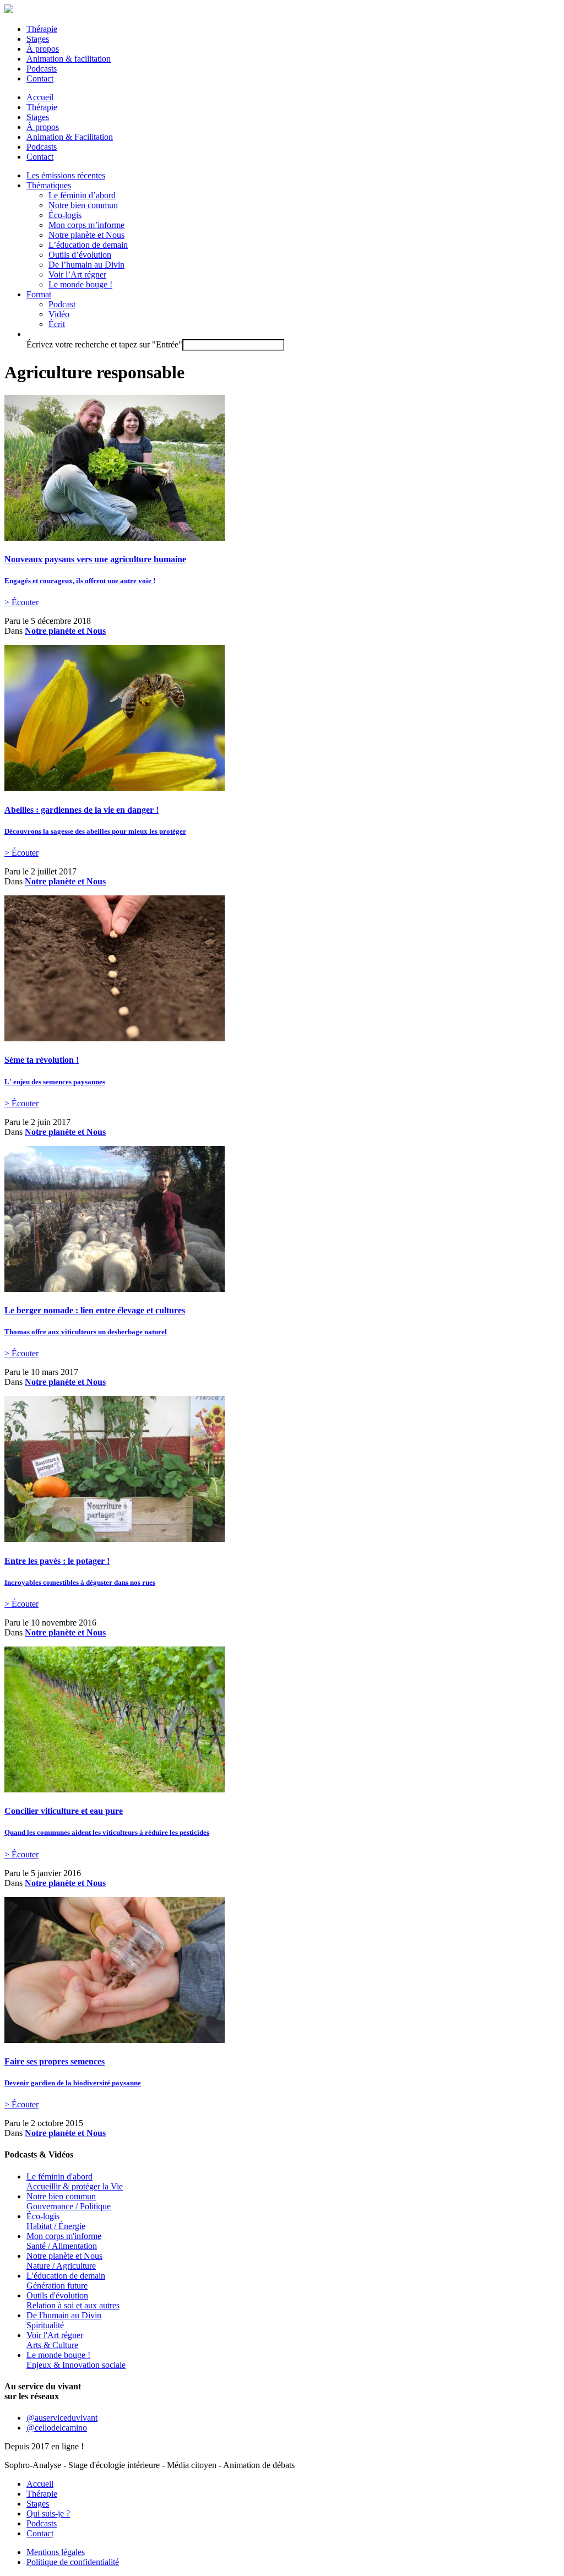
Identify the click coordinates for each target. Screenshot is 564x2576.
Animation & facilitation (69, 59)
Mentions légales (56, 2552)
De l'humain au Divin (64, 2320)
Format (39, 294)
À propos (43, 49)
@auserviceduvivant (62, 2418)
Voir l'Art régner (55, 2340)
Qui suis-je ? (48, 2513)
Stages (38, 39)
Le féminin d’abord (82, 195)
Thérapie (42, 29)
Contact (40, 78)
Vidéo (59, 314)
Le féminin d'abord (75, 2181)
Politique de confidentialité (73, 2562)
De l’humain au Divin (86, 265)
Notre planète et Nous (86, 235)
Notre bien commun (83, 205)
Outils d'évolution (73, 2300)
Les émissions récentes (66, 175)
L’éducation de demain (88, 245)
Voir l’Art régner (77, 275)
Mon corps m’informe (86, 225)
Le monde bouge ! (80, 284)
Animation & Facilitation (70, 137)
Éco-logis (65, 215)
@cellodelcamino (57, 2428)
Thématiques (49, 185)
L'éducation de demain (66, 2281)
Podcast (62, 304)
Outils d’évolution (80, 255)
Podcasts (42, 69)
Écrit (57, 324)
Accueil (40, 97)
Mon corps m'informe (64, 2241)
